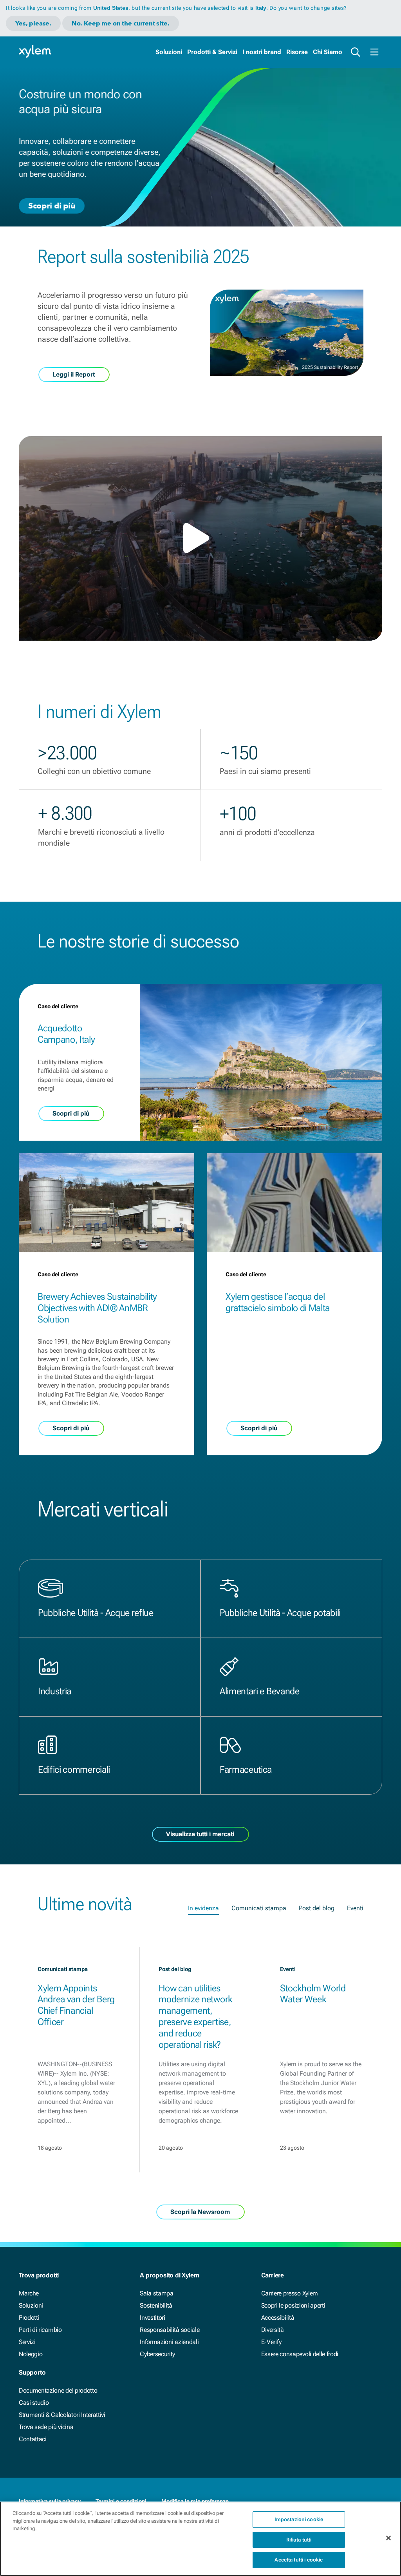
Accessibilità (278, 2318)
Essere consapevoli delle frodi (300, 2354)
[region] (200, 2539)
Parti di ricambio (40, 2330)
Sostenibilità (156, 2305)
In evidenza (203, 1908)
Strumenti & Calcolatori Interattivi (62, 2415)
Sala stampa (156, 2293)
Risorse (297, 52)
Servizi (27, 2342)
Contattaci (33, 2439)
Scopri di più (52, 205)
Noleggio (31, 2354)
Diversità (273, 2330)
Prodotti (29, 2318)
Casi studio (34, 2403)
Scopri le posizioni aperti (293, 2305)
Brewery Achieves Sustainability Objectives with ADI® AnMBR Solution (97, 1308)
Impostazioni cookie (299, 2519)
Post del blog (317, 1908)
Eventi (355, 1908)
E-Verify (271, 2342)
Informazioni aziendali (169, 2342)
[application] (200, 538)
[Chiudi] (388, 2538)
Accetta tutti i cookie (299, 2560)
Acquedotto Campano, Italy (66, 1034)
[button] (200, 538)
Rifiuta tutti (299, 2540)
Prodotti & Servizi (212, 52)
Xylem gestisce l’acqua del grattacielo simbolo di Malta (278, 1302)
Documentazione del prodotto (58, 2390)
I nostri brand (262, 52)
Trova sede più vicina (46, 2427)
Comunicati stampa (259, 1908)
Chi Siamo (328, 52)
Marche (29, 2293)
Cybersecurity (157, 2354)
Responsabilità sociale (170, 2330)
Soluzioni (169, 52)
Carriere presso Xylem (290, 2293)
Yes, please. (33, 23)
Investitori (152, 2318)
